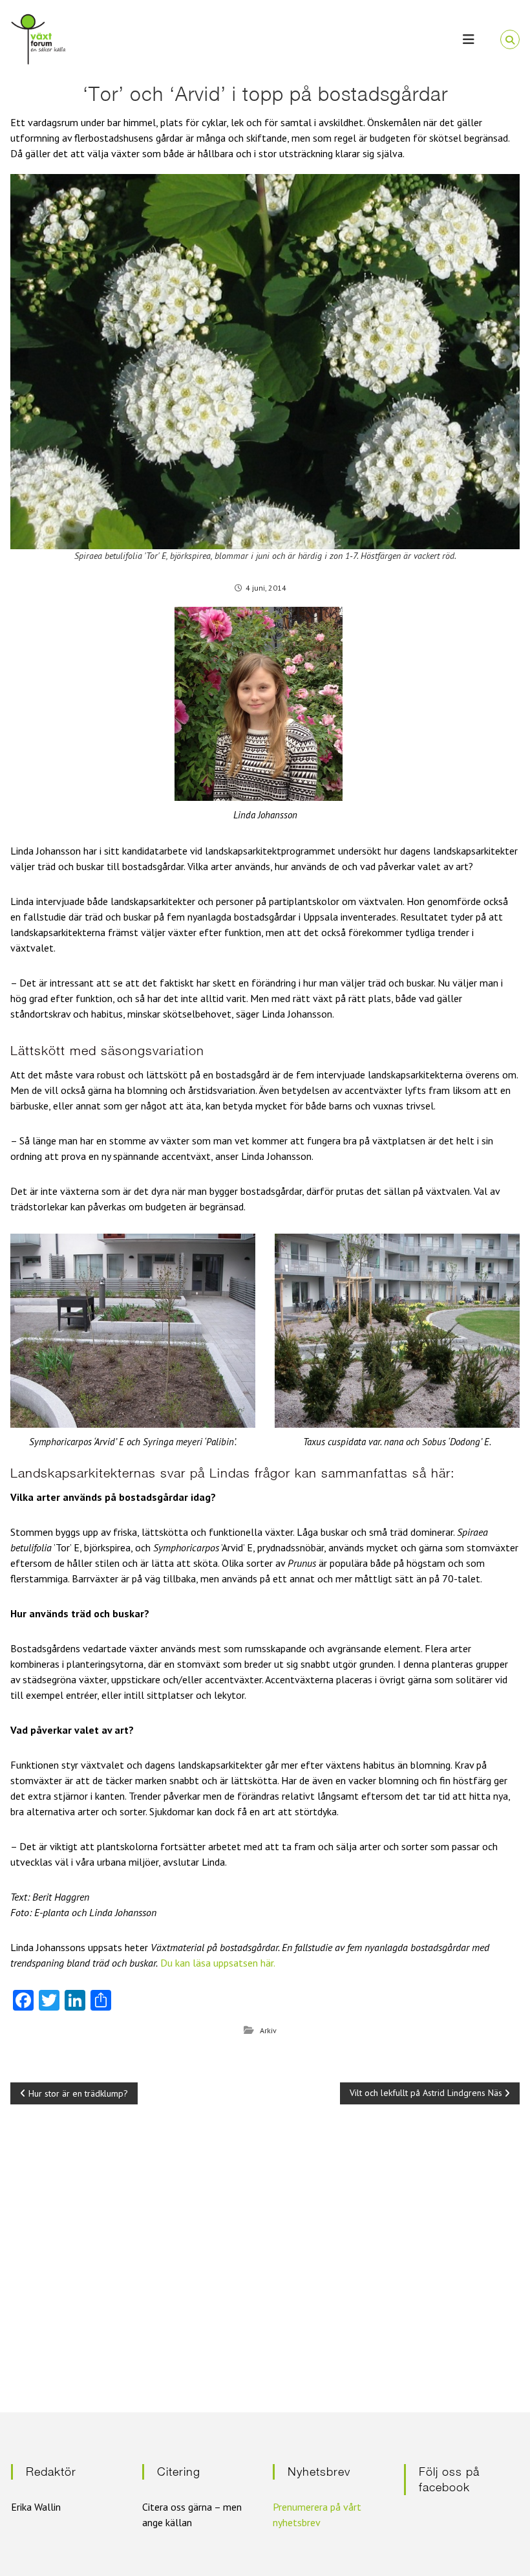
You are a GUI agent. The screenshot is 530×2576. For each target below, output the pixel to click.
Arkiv (268, 2030)
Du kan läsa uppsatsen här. (218, 1963)
